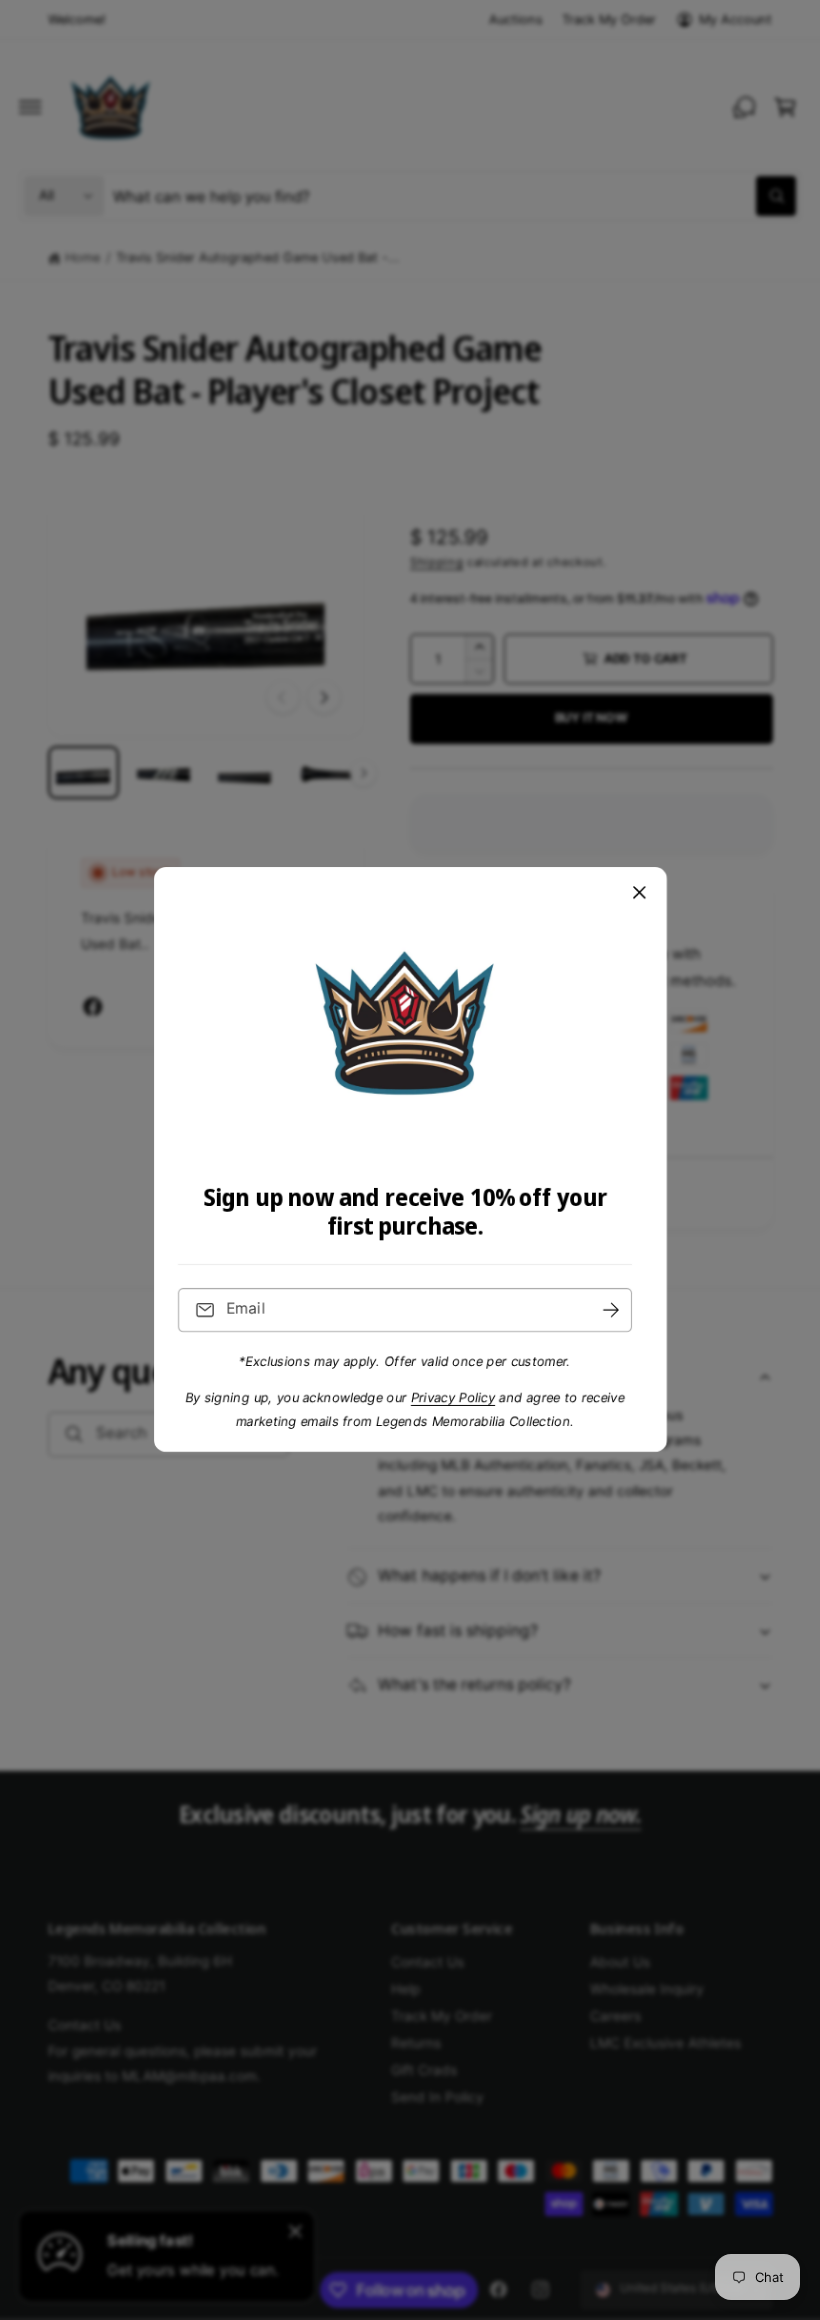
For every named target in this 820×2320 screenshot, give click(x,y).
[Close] (639, 893)
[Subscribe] (611, 1310)
